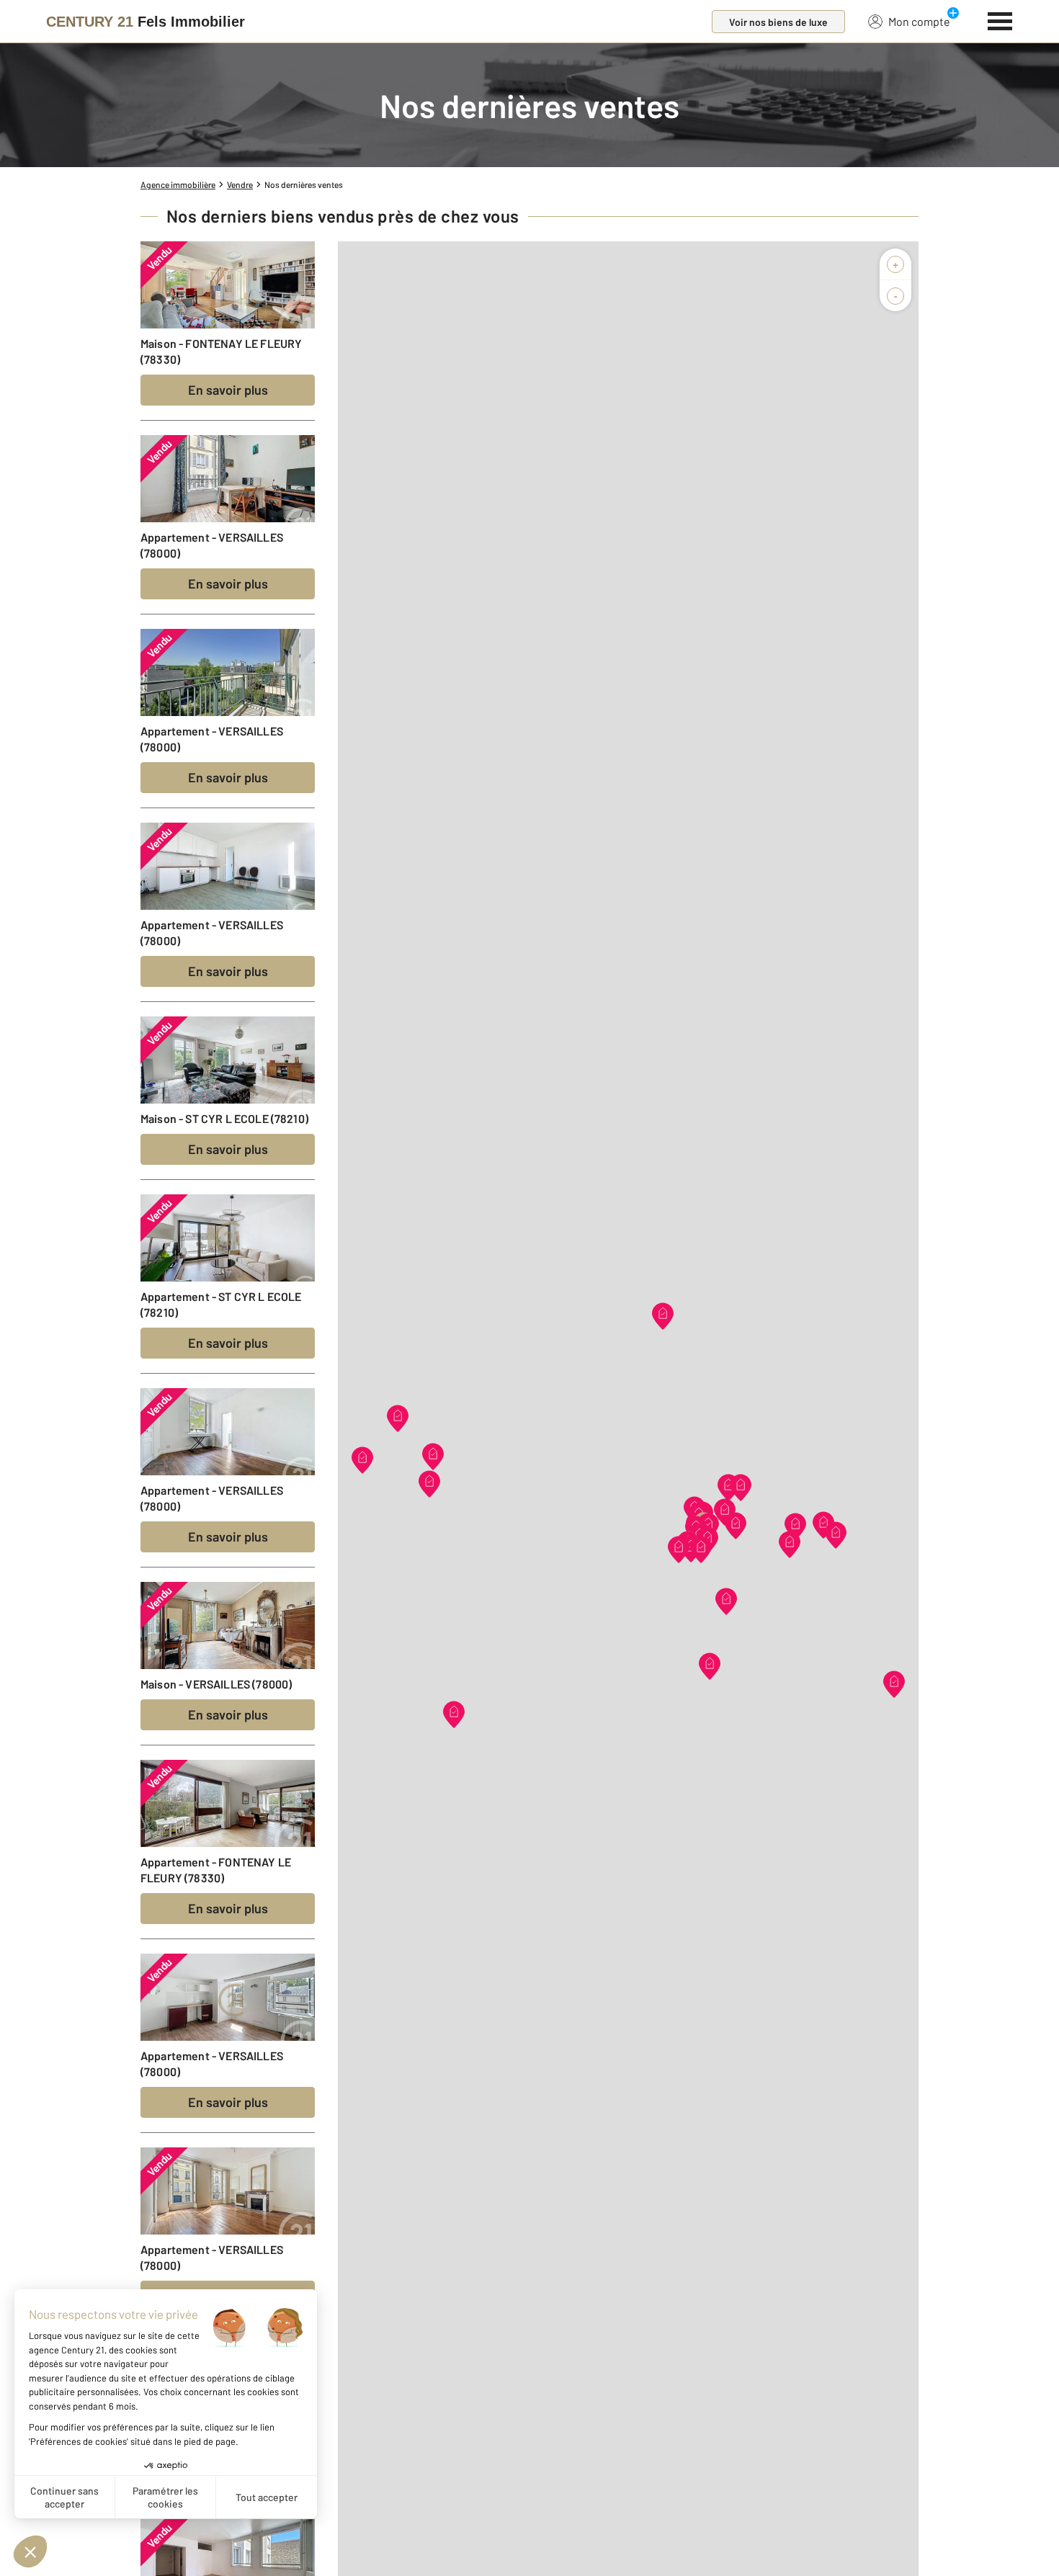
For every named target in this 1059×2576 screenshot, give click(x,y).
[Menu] (1000, 19)
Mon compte (919, 21)
